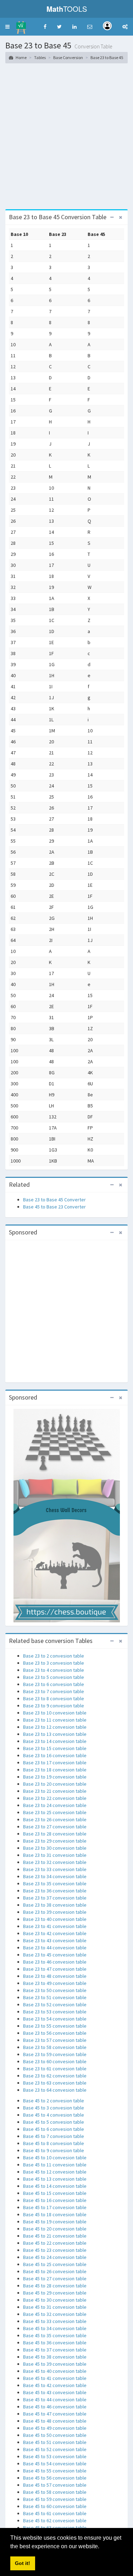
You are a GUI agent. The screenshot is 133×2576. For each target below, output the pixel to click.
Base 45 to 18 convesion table (55, 2214)
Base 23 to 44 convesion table (55, 1948)
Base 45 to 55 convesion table (55, 2471)
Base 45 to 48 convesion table (55, 2421)
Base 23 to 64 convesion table (55, 2090)
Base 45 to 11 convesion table (55, 2165)
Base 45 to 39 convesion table (55, 2364)
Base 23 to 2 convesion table (54, 1656)
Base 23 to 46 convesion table (55, 1962)
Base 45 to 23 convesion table (55, 2250)
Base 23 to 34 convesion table (55, 1876)
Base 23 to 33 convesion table (55, 1869)
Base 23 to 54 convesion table (55, 2019)
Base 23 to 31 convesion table (55, 1855)
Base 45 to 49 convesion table (55, 2428)
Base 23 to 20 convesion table (55, 1784)
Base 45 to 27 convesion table (55, 2279)
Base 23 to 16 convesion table (55, 1755)
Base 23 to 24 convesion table (55, 1805)
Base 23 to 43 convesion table (55, 1940)
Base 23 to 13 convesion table (55, 1734)
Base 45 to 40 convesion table (55, 2371)
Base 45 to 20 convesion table (55, 2229)
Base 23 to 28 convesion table (55, 1834)
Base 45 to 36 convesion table (55, 2343)
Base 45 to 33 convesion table (55, 2321)
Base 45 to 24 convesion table (55, 2257)
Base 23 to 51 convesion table (55, 1997)
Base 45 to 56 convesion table (55, 2478)
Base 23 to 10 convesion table (55, 1713)
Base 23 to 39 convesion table (55, 1912)
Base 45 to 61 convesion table (55, 2513)
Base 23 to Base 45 (107, 57)
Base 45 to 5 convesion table (54, 2122)
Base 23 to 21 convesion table (55, 1791)
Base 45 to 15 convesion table (55, 2193)
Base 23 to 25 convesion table (55, 1812)
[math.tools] (21, 25)
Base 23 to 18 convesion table (55, 1770)
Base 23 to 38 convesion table (55, 1905)
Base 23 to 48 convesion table (55, 1976)
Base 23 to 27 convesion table (55, 1827)
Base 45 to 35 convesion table (55, 2335)
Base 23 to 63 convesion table (55, 2083)
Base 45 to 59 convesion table (55, 2499)
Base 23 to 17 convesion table (55, 1763)
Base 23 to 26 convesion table (55, 1819)
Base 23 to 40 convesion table (55, 1919)
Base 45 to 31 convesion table (55, 2307)
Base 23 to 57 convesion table (55, 2040)
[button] (7, 27)
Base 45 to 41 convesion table (55, 2378)
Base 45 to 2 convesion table (54, 2101)
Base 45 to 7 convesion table (54, 2136)
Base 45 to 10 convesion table (55, 2158)
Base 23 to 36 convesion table (55, 1891)
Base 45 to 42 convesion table (55, 2385)
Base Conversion (68, 57)
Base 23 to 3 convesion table (54, 1663)
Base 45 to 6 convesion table (54, 2129)
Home (21, 57)
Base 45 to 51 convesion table (55, 2442)
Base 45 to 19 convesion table (55, 2222)
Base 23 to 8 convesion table (54, 1698)
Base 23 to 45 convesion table (55, 1955)
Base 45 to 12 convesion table (55, 2172)
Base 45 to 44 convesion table (55, 2399)
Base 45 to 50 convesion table (55, 2435)
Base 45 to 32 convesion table (55, 2314)
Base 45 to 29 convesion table (55, 2293)
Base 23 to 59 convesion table (55, 2054)
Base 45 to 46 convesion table (55, 2407)
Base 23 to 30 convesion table (55, 1848)
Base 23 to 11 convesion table (55, 1720)
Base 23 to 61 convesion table (55, 2069)
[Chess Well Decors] (67, 1515)
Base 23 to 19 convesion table (55, 1777)
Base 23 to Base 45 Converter (54, 1200)
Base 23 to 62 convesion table (55, 2076)
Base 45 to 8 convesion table (54, 2143)
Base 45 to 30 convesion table (55, 2300)
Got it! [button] (23, 2563)
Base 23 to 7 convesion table (54, 1691)
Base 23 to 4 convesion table (54, 1670)
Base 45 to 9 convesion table (54, 2150)
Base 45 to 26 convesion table (55, 2271)
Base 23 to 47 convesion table (55, 1969)
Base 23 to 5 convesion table (54, 1677)
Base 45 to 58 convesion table (55, 2492)
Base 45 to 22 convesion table (55, 2243)
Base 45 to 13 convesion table (55, 2179)
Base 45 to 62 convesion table (55, 2520)
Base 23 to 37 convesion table (55, 1898)
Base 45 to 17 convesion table (55, 2207)
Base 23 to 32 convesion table (55, 1862)
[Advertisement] (66, 139)
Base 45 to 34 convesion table (55, 2328)
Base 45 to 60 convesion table (55, 2506)
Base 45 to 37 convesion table (55, 2350)
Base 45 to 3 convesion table (54, 2108)
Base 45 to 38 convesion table (55, 2357)
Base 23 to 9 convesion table (54, 1706)
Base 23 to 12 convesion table (55, 1727)
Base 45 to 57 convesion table (55, 2485)
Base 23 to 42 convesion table (55, 1933)
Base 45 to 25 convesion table (55, 2264)
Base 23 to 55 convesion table (55, 2026)
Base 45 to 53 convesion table (55, 2456)
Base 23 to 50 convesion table (55, 1990)
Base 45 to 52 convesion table (55, 2449)
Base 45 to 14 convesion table (55, 2186)
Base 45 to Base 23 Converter (54, 1207)
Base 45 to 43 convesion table (55, 2392)
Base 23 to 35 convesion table (55, 1884)
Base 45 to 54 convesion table (55, 2464)
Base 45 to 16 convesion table (55, 2200)
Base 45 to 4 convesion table (54, 2115)
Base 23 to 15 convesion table (55, 1748)
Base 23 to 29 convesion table (55, 1841)
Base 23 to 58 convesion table (55, 2047)
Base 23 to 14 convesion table (55, 1741)
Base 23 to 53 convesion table (55, 2012)
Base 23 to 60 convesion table (55, 2061)
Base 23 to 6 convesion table (54, 1684)
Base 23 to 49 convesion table (55, 1983)
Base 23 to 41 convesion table (55, 1926)
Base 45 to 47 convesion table (55, 2414)
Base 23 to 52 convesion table (55, 2005)
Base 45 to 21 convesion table (55, 2236)
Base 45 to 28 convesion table (55, 2286)
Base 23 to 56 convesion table (55, 2033)
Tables (40, 57)
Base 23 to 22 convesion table (55, 1798)
